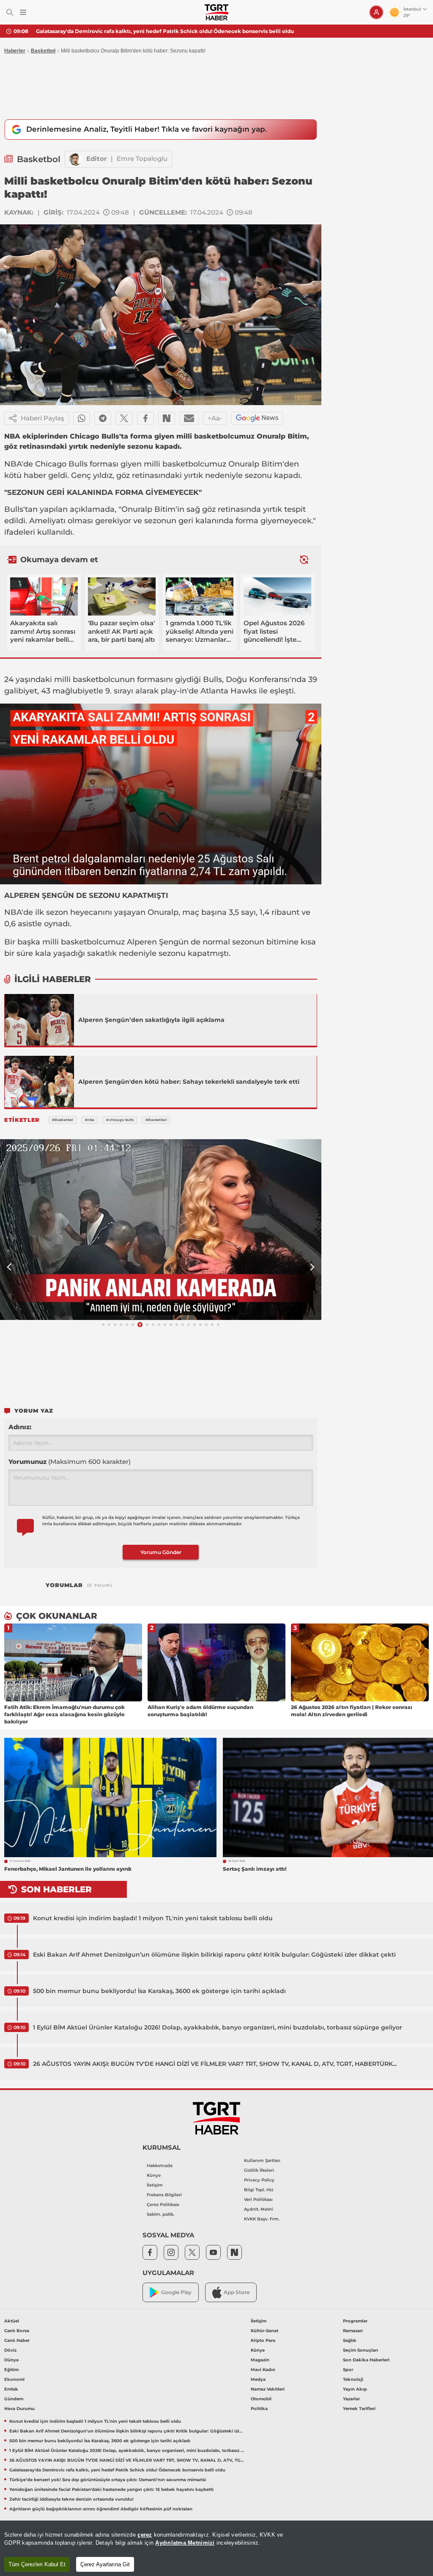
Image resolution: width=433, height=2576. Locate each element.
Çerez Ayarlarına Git (105, 2564)
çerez (145, 2535)
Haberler (15, 51)
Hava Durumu (19, 2409)
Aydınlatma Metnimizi (185, 2543)
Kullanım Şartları (262, 2160)
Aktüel (12, 2321)
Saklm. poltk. (160, 2214)
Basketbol (43, 51)
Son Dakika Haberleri (366, 2360)
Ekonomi (14, 2379)
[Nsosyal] (167, 418)
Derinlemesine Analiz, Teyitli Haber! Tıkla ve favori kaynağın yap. (147, 129)
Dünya (11, 2360)
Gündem (14, 2399)
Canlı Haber (17, 2340)
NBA (13, 464)
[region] (216, 2548)
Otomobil (261, 2399)
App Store (237, 2292)
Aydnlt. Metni (259, 2209)
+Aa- (215, 418)
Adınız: (20, 1427)
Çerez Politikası (163, 2205)
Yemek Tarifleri (359, 2409)
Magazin (260, 2360)
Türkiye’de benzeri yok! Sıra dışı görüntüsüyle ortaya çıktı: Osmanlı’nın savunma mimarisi (153, 31)
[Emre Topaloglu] (76, 159)
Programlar (355, 2321)
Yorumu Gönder (161, 1552)
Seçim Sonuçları (360, 2350)
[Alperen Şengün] (39, 1082)
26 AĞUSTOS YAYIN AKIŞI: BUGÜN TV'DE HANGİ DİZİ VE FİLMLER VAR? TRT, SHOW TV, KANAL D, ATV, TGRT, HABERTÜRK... (215, 2064)
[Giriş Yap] (376, 12)
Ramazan (353, 2331)
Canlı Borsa (17, 2331)
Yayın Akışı (355, 2389)
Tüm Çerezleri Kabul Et (37, 2564)
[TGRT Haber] (216, 12)
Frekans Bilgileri (164, 2195)
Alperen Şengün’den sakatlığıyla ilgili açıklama (151, 1020)
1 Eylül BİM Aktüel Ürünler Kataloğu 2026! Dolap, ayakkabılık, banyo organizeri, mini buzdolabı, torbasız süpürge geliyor (218, 2027)
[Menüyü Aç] (23, 12)
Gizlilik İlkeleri (259, 2170)
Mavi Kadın (263, 2370)
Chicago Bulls (61, 464)
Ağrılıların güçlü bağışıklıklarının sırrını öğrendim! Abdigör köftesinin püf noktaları (101, 2509)
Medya (258, 2379)
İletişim (155, 2185)
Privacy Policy (259, 2180)
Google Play (176, 2292)
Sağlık (350, 2340)
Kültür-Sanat (264, 2331)
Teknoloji (353, 2379)
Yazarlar (351, 2399)
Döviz (10, 2350)
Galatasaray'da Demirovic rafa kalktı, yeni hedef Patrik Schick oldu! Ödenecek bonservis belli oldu (117, 2470)
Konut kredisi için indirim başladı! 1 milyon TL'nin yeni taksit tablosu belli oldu (153, 1918)
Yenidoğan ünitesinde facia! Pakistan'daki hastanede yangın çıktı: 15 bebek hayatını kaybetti (111, 2489)
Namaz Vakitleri (268, 2389)
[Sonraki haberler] (304, 559)
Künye (154, 2175)
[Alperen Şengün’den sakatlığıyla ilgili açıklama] (39, 1020)
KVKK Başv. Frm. (262, 2219)
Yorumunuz (70, 1462)
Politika (259, 2409)
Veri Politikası (258, 2199)
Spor (348, 2370)
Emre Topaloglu (142, 159)
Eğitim (11, 2370)
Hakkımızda (160, 2166)
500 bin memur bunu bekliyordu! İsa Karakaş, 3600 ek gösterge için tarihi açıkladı (159, 1991)
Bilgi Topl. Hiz (259, 2190)
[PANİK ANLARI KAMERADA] (161, 1230)
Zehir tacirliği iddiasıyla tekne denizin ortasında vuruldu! (71, 2499)
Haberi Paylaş (42, 418)
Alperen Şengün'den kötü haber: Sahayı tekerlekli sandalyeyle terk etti (189, 1082)
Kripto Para (263, 2340)
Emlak (11, 2389)
